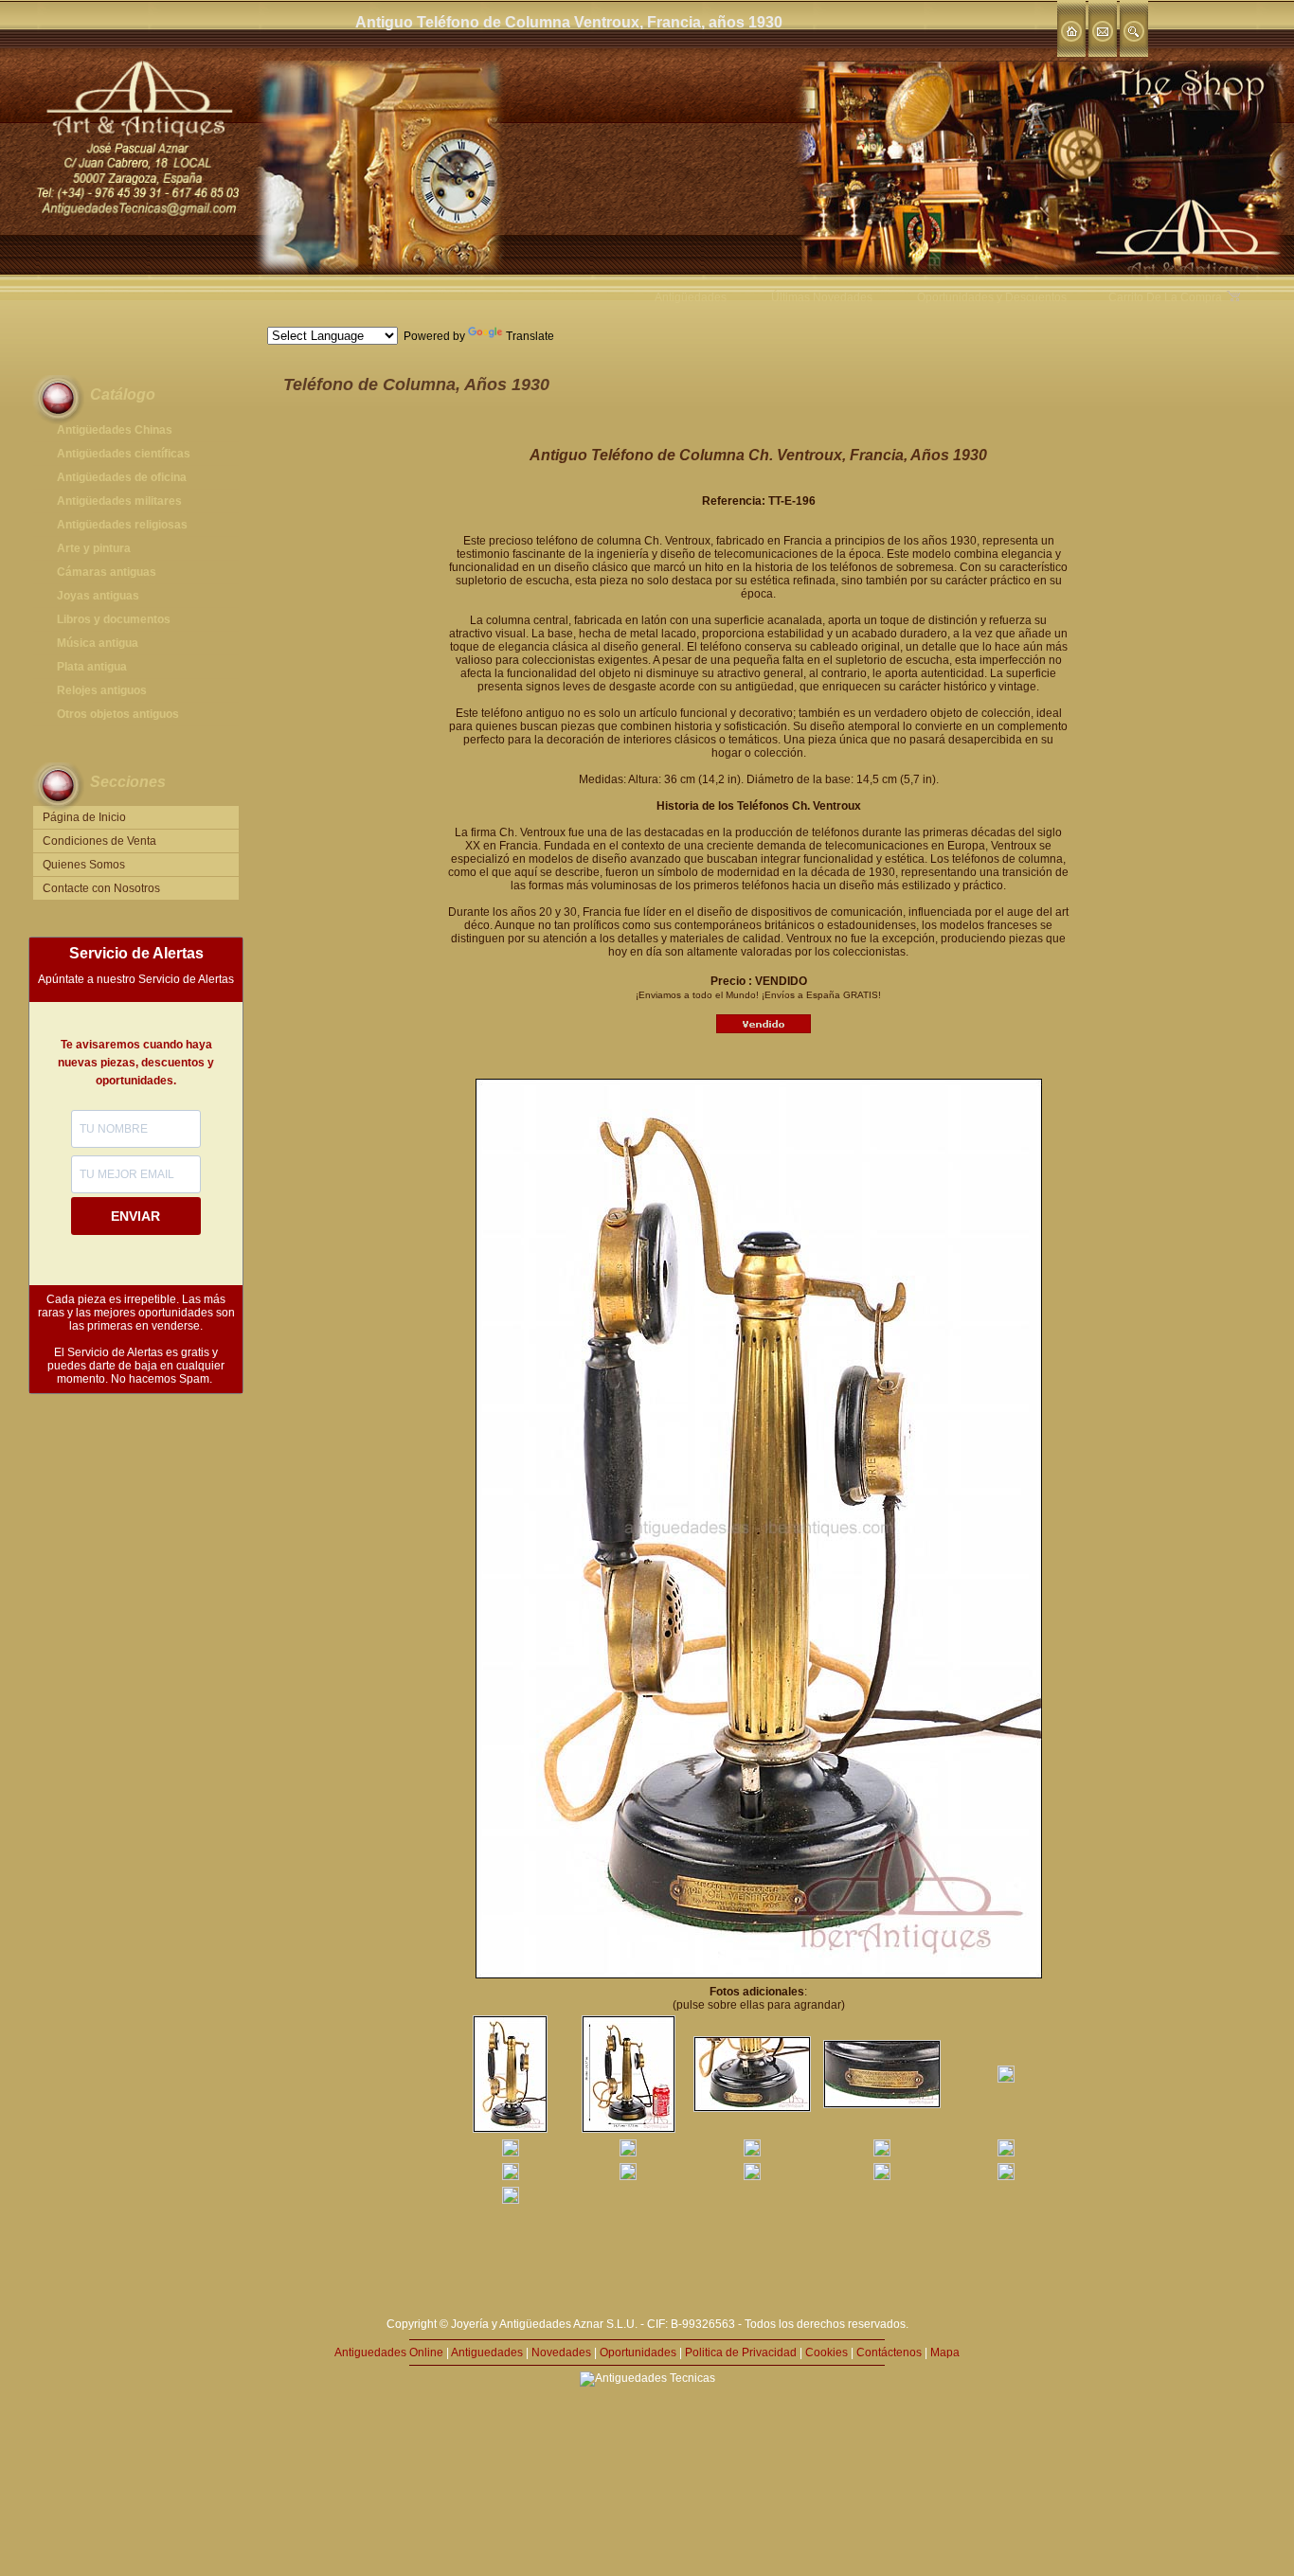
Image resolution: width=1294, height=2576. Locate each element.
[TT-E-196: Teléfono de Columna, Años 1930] (510, 2129)
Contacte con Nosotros (101, 888)
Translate (530, 336)
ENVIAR (135, 1216)
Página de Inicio (84, 817)
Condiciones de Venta (99, 841)
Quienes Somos (84, 865)
